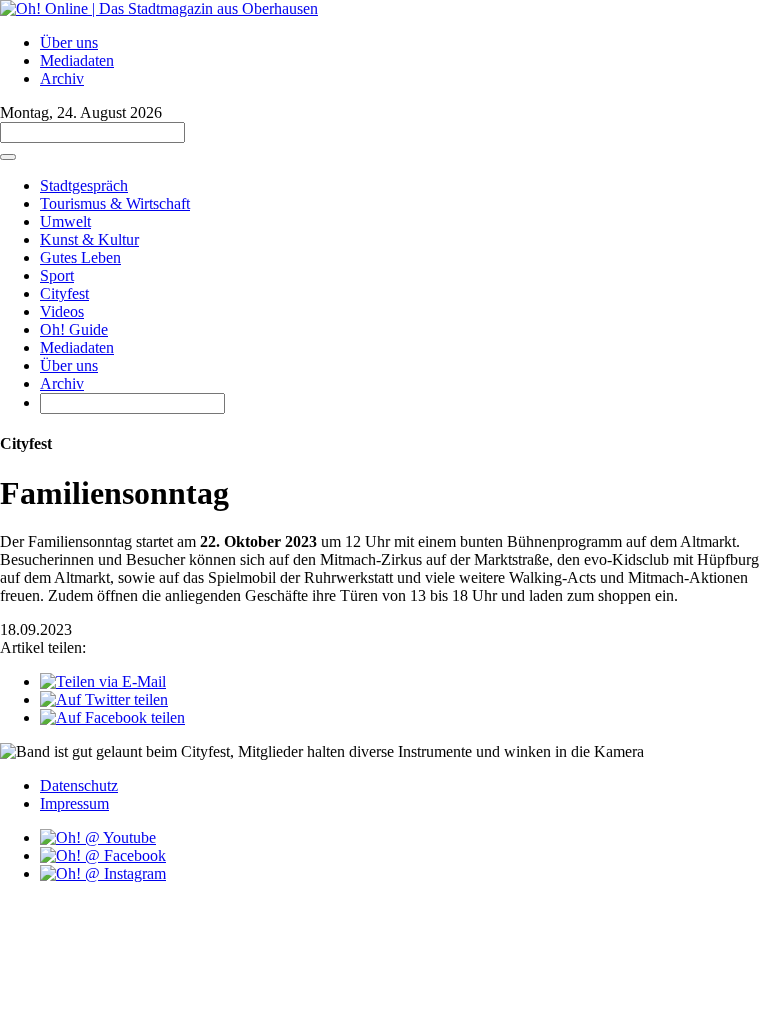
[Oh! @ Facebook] (103, 855)
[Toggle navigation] (8, 157)
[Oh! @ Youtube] (98, 837)
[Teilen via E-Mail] (103, 681)
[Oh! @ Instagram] (103, 873)
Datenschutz (79, 785)
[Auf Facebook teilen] (112, 717)
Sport (57, 275)
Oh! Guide (74, 329)
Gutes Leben (80, 257)
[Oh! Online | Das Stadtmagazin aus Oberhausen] (159, 8)
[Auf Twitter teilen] (104, 699)
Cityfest (64, 293)
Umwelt (65, 221)
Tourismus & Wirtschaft (115, 203)
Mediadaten (77, 60)
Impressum (74, 803)
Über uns (69, 42)
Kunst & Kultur (89, 239)
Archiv (62, 78)
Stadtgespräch (84, 185)
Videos (62, 311)
